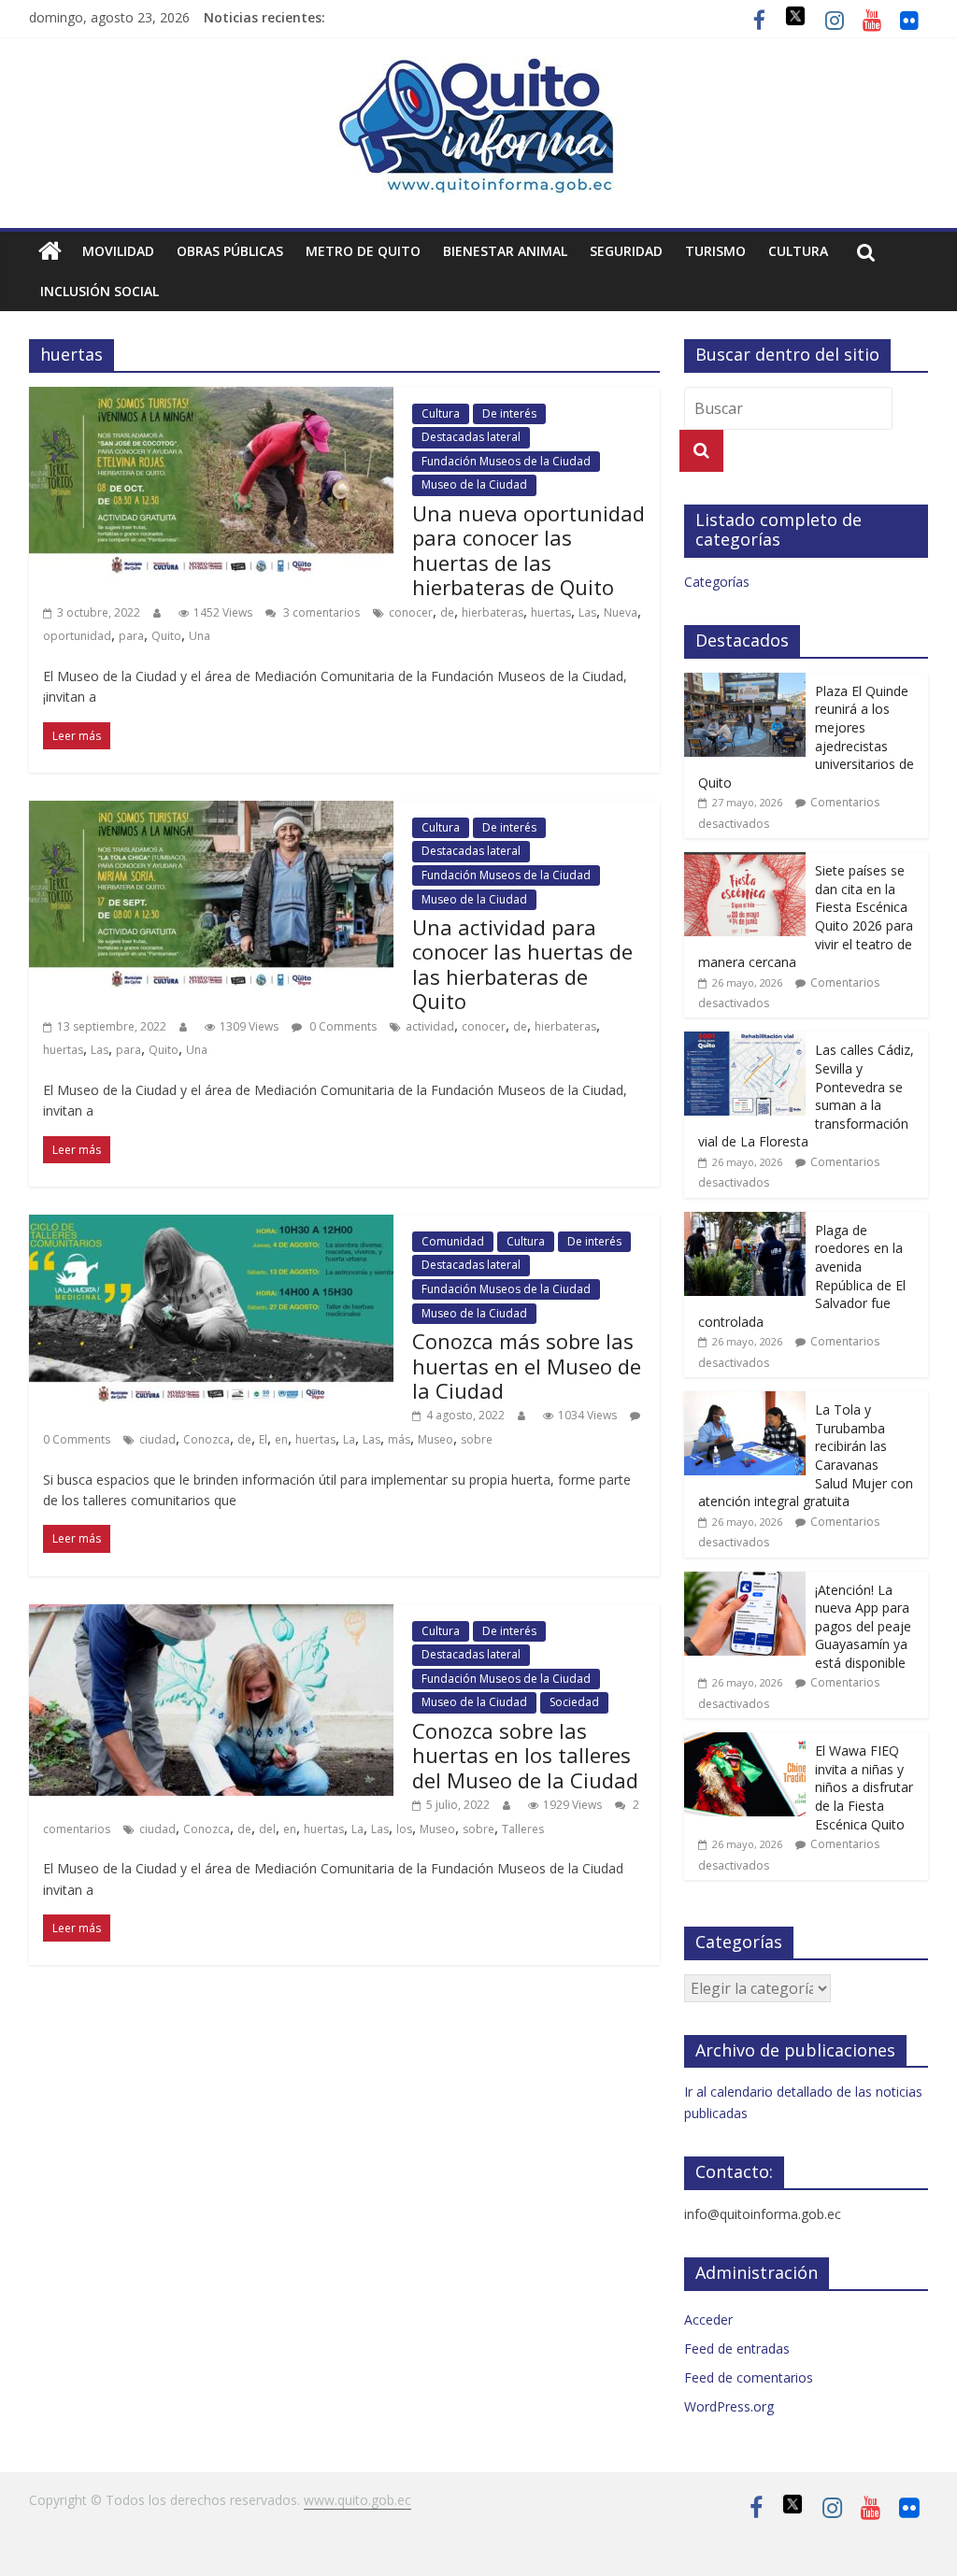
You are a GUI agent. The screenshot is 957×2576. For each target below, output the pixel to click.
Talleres (523, 1829)
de (447, 612)
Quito (166, 636)
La (349, 1439)
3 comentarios (320, 612)
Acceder (708, 2320)
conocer (411, 612)
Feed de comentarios (749, 2377)
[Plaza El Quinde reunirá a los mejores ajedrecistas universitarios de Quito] (745, 683)
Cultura (798, 251)
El (263, 1439)
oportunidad (77, 636)
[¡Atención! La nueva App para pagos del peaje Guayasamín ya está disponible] (745, 1581)
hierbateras (493, 612)
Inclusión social (100, 291)
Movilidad (118, 251)
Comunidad (453, 1241)
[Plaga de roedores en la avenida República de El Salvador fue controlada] (745, 1222)
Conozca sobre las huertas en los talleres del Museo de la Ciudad (525, 1755)
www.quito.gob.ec (357, 2500)
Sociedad (574, 1702)
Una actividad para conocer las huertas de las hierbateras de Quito (522, 964)
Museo (436, 1439)
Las (587, 612)
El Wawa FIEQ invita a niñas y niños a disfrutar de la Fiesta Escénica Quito (864, 1787)
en (281, 1439)
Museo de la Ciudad (474, 484)
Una (200, 636)
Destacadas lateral (471, 437)
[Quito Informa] (478, 67)
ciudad (157, 1439)
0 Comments (342, 1026)
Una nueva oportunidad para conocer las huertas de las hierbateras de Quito (528, 550)
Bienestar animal (505, 251)
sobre (477, 1439)
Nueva (621, 612)
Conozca (207, 1439)
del (267, 1829)
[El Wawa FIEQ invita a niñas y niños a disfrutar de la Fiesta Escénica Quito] (745, 1742)
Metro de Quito (363, 251)
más (399, 1439)
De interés (509, 413)
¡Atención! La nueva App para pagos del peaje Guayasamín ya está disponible (863, 1626)
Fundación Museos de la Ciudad (506, 461)
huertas (551, 612)
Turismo (715, 251)
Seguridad (626, 251)
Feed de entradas (737, 2348)
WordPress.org (729, 2406)
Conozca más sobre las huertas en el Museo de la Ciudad (527, 1366)
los (404, 1829)
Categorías (717, 582)
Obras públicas (230, 251)
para (131, 636)
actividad (430, 1026)
